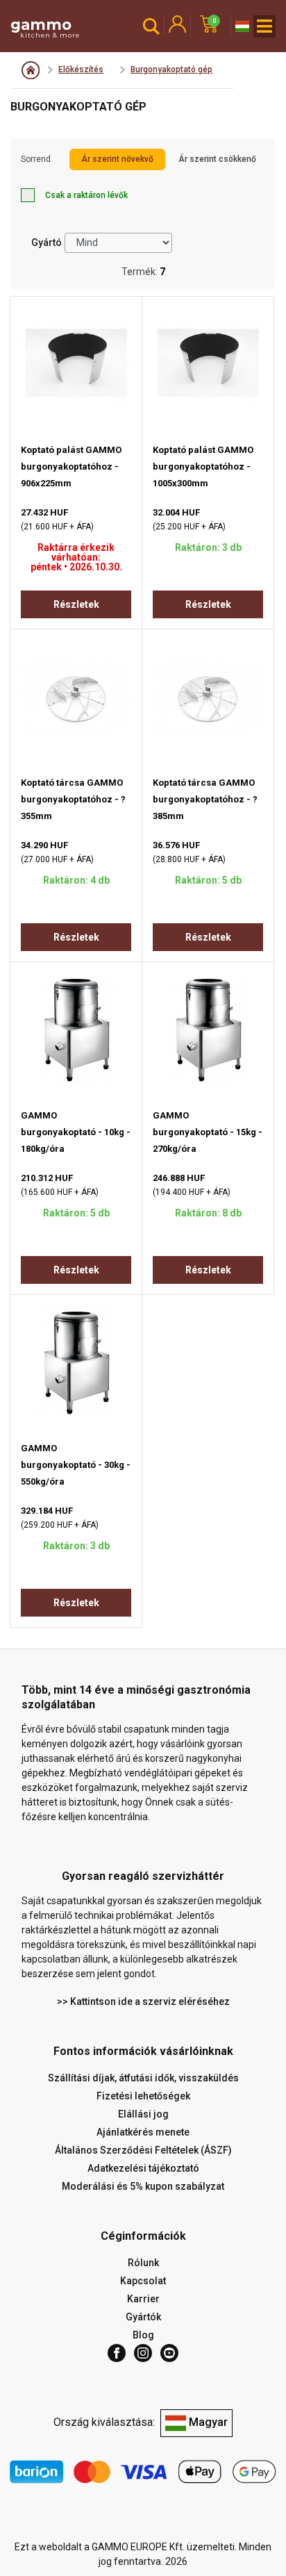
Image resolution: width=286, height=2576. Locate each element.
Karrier (143, 2299)
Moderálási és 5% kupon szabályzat (143, 2186)
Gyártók (143, 2317)
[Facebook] (117, 2353)
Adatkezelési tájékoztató (143, 2168)
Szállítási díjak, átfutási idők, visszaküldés (143, 2078)
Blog (143, 2335)
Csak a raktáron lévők (86, 195)
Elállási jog (143, 2114)
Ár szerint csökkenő (217, 159)
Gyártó (47, 242)
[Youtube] (169, 2353)
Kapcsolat (143, 2281)
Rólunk (143, 2263)
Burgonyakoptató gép (171, 69)
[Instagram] (143, 2353)
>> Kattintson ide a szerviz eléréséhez (143, 2001)
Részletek (76, 604)
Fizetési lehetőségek (143, 2096)
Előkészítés (81, 69)
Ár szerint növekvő (117, 159)
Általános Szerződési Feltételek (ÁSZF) (143, 2150)
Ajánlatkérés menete (143, 2132)
